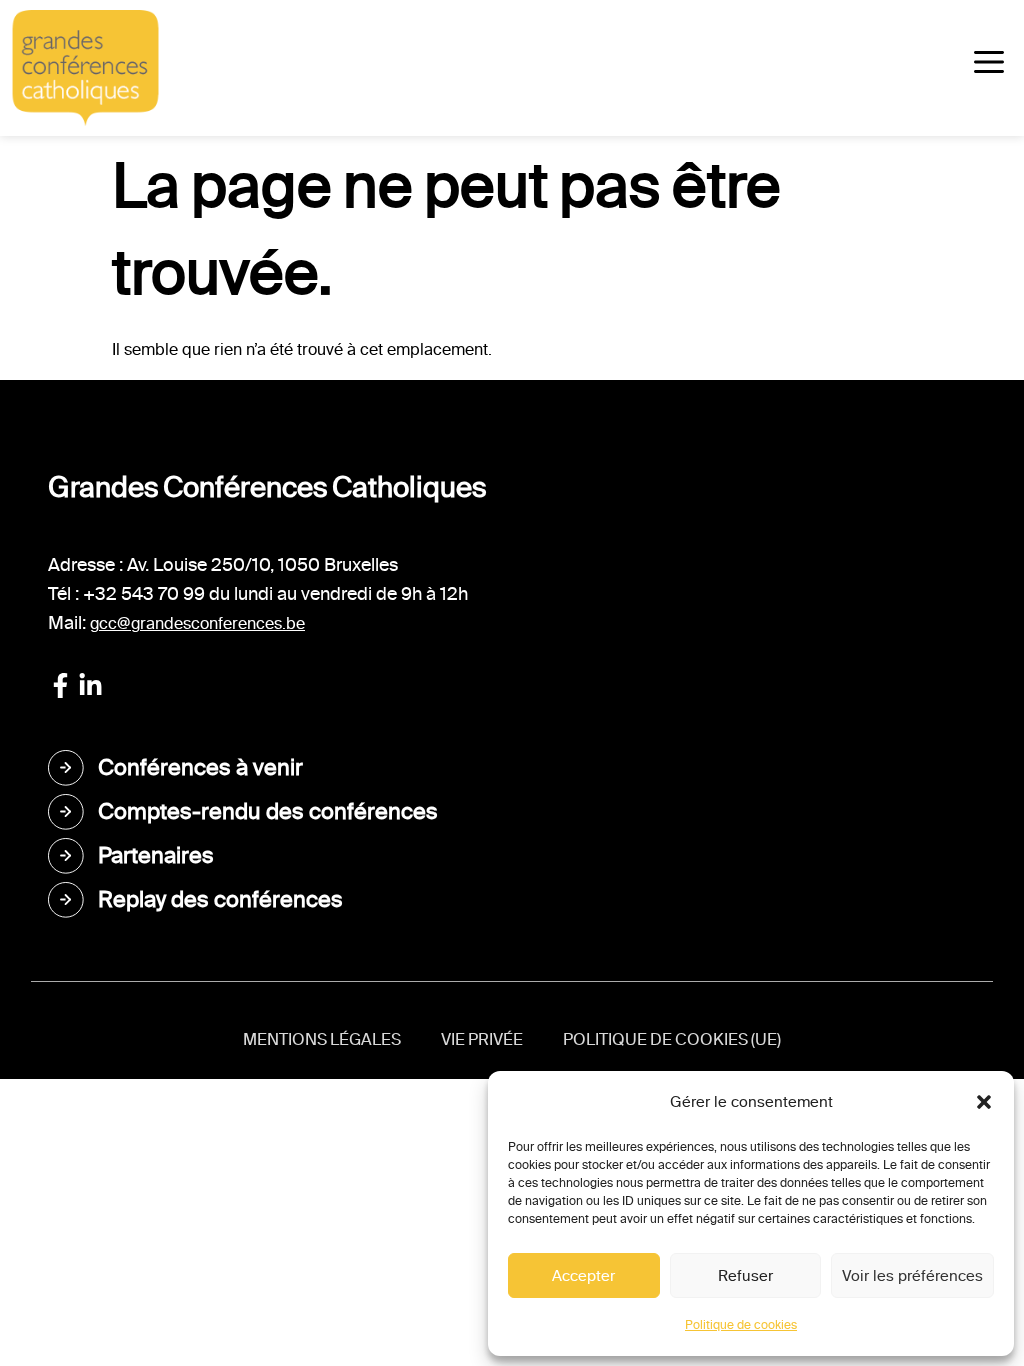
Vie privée (482, 1039)
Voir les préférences (912, 1276)
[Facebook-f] (60, 685)
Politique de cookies (741, 1325)
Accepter (583, 1276)
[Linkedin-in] (90, 685)
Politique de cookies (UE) (672, 1039)
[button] (984, 1102)
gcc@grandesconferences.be (197, 623)
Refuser (745, 1276)
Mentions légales (322, 1039)
